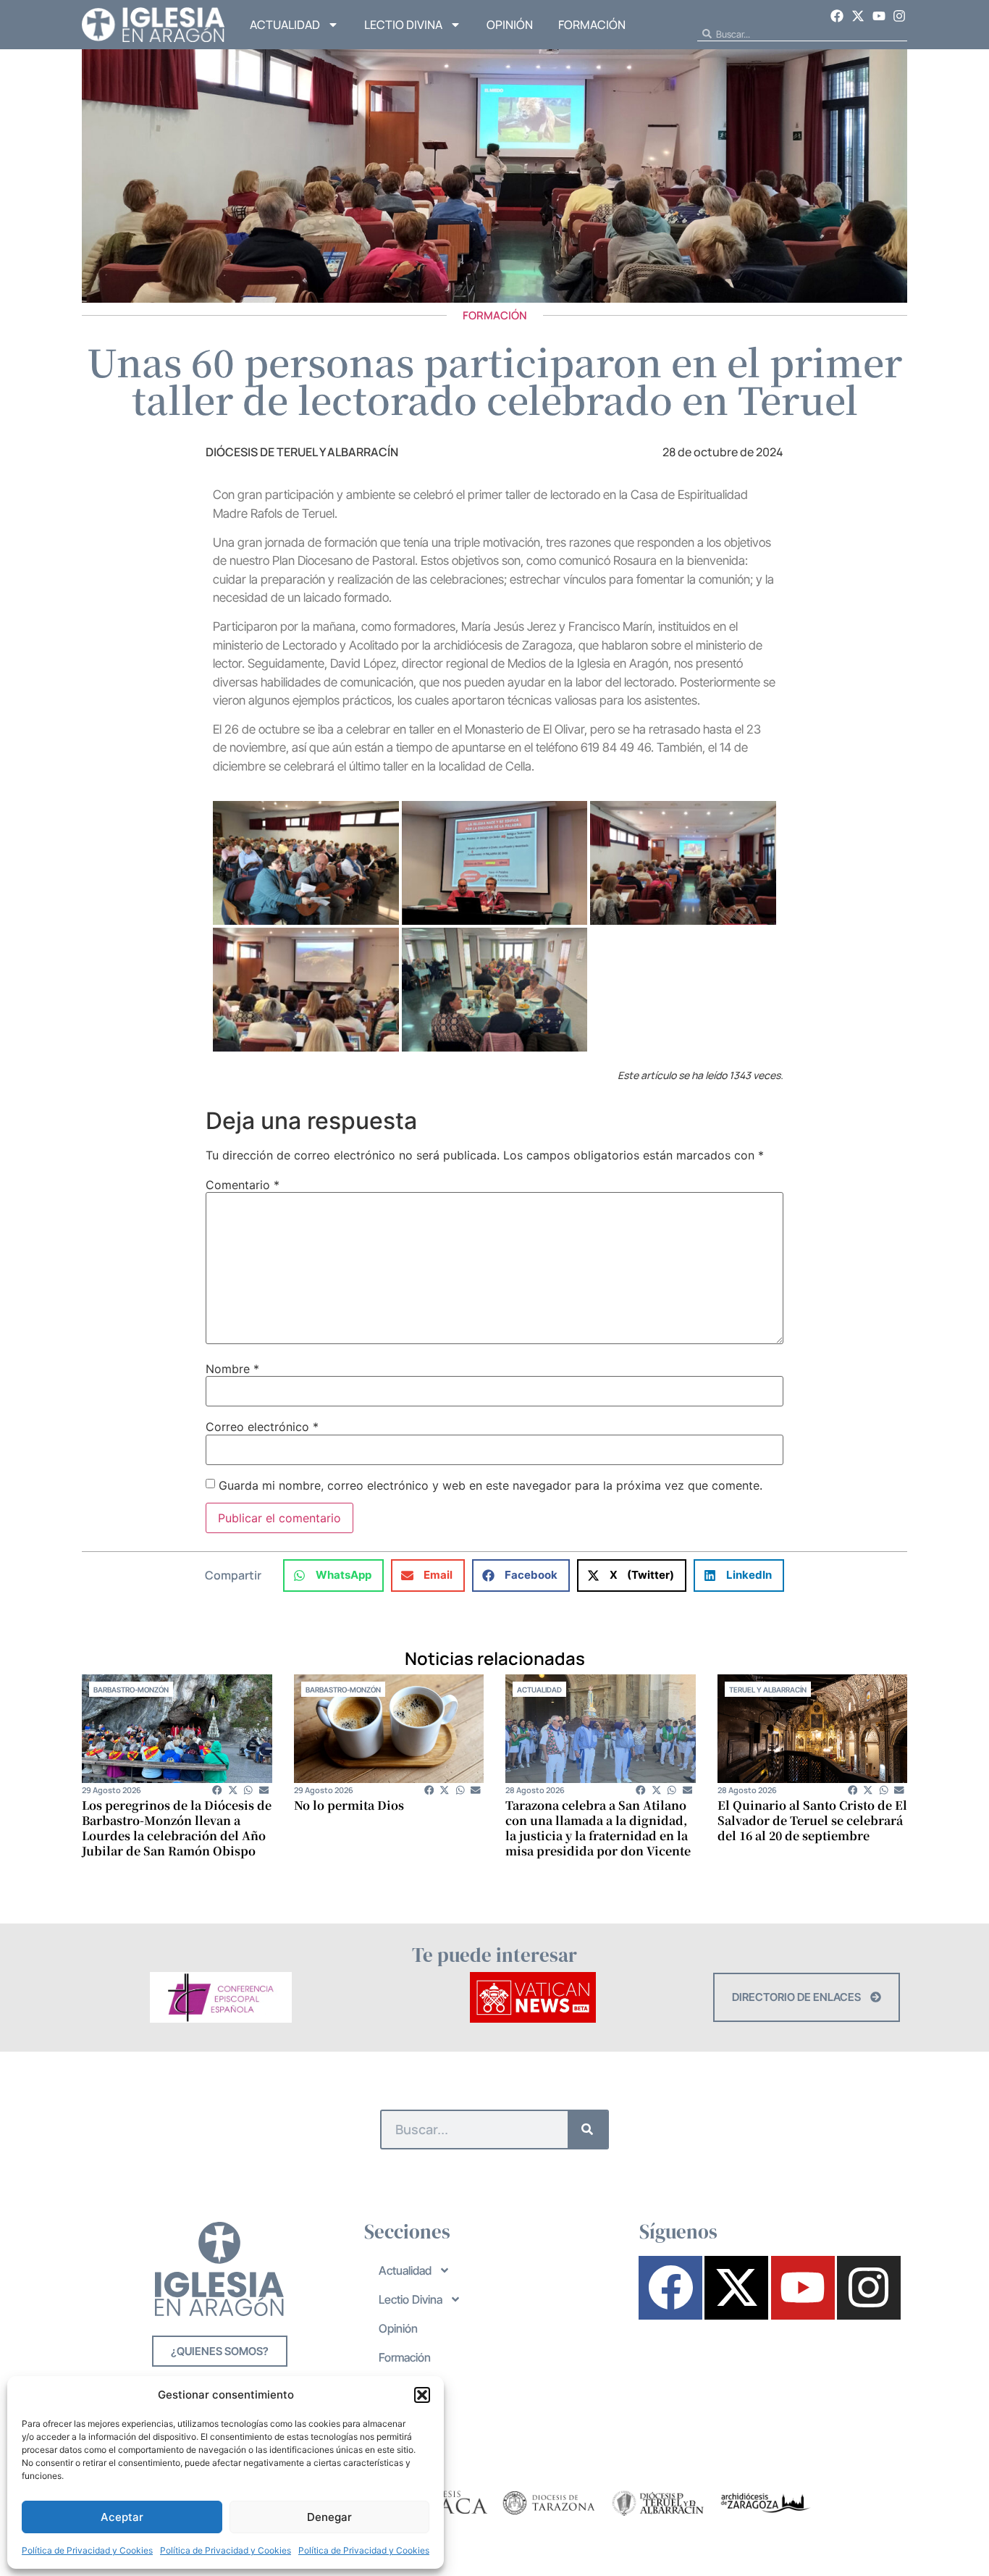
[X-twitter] (858, 16)
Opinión (510, 25)
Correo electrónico (262, 1427)
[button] (422, 2395)
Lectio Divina (403, 25)
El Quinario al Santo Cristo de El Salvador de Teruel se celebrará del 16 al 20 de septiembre (812, 1820)
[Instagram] (899, 16)
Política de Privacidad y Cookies (87, 2550)
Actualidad (285, 25)
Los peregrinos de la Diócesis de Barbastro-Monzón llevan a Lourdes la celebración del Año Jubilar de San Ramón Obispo (177, 1828)
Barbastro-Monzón (131, 1690)
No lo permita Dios (349, 1805)
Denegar (329, 2517)
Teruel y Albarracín (768, 1690)
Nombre (232, 1369)
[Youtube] (879, 16)
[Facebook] (838, 16)
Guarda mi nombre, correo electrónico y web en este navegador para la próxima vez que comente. (491, 1485)
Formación (592, 25)
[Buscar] (588, 2130)
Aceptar (122, 2517)
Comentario (243, 1185)
